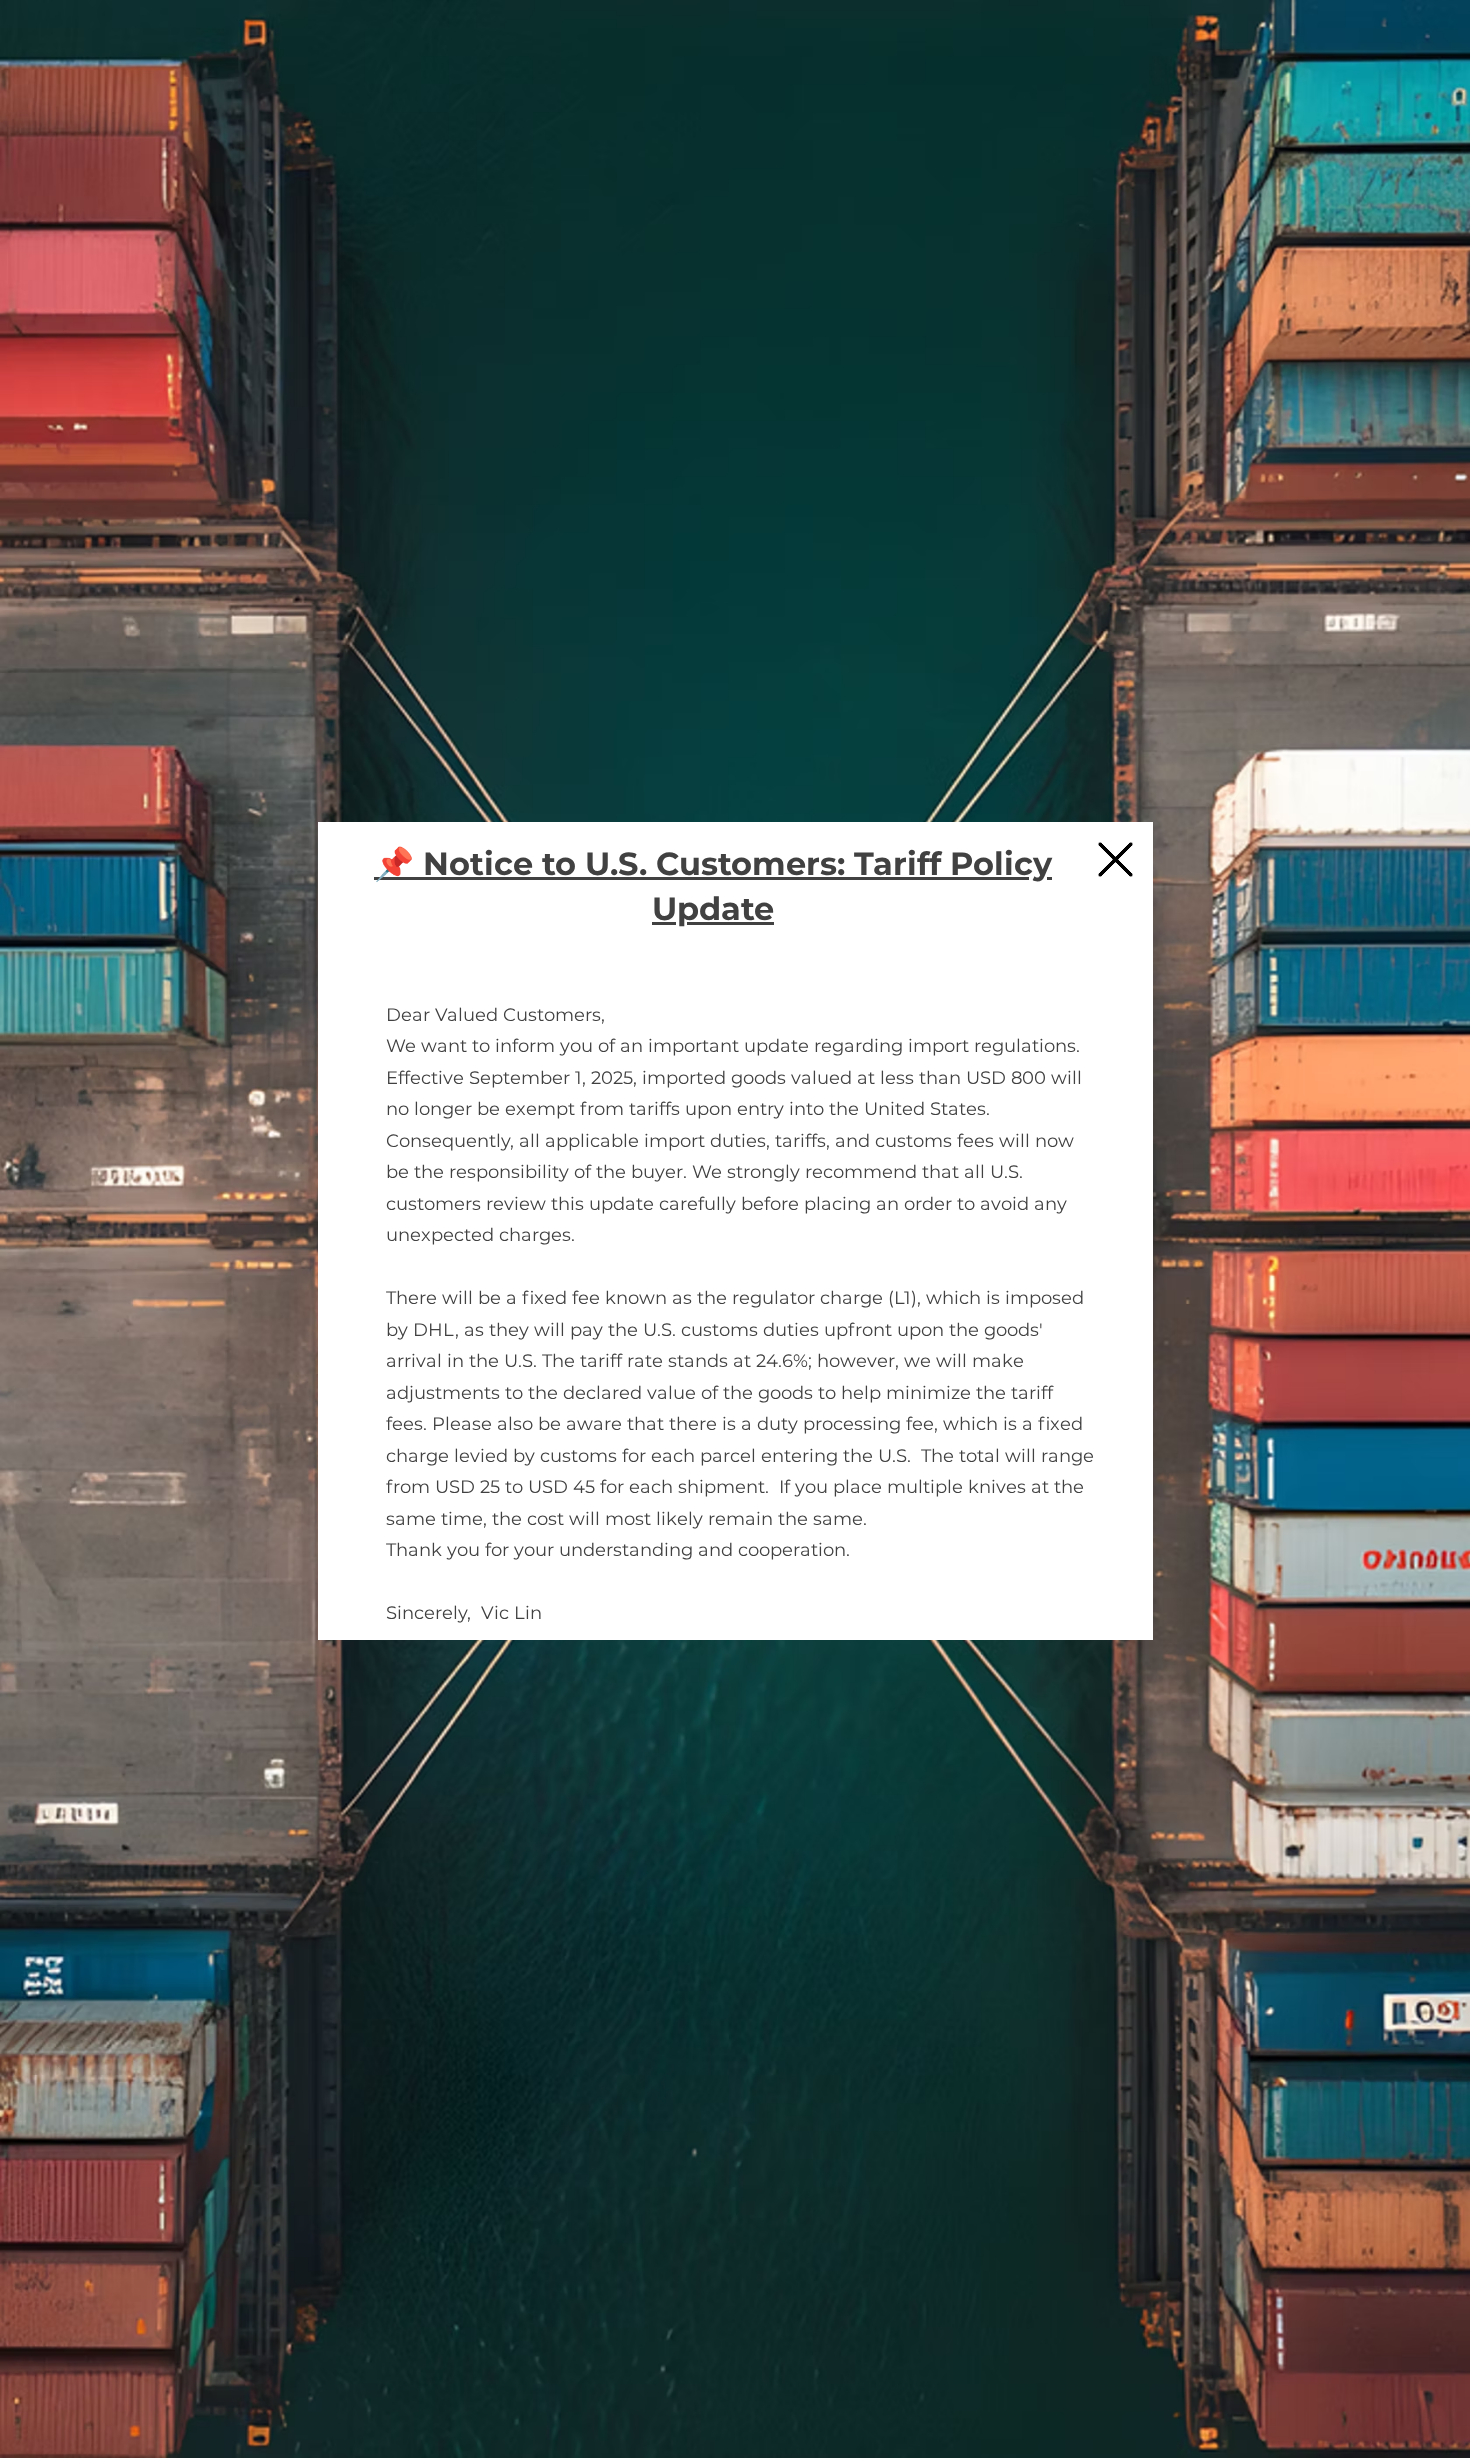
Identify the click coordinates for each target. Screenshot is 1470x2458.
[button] (1115, 859)
